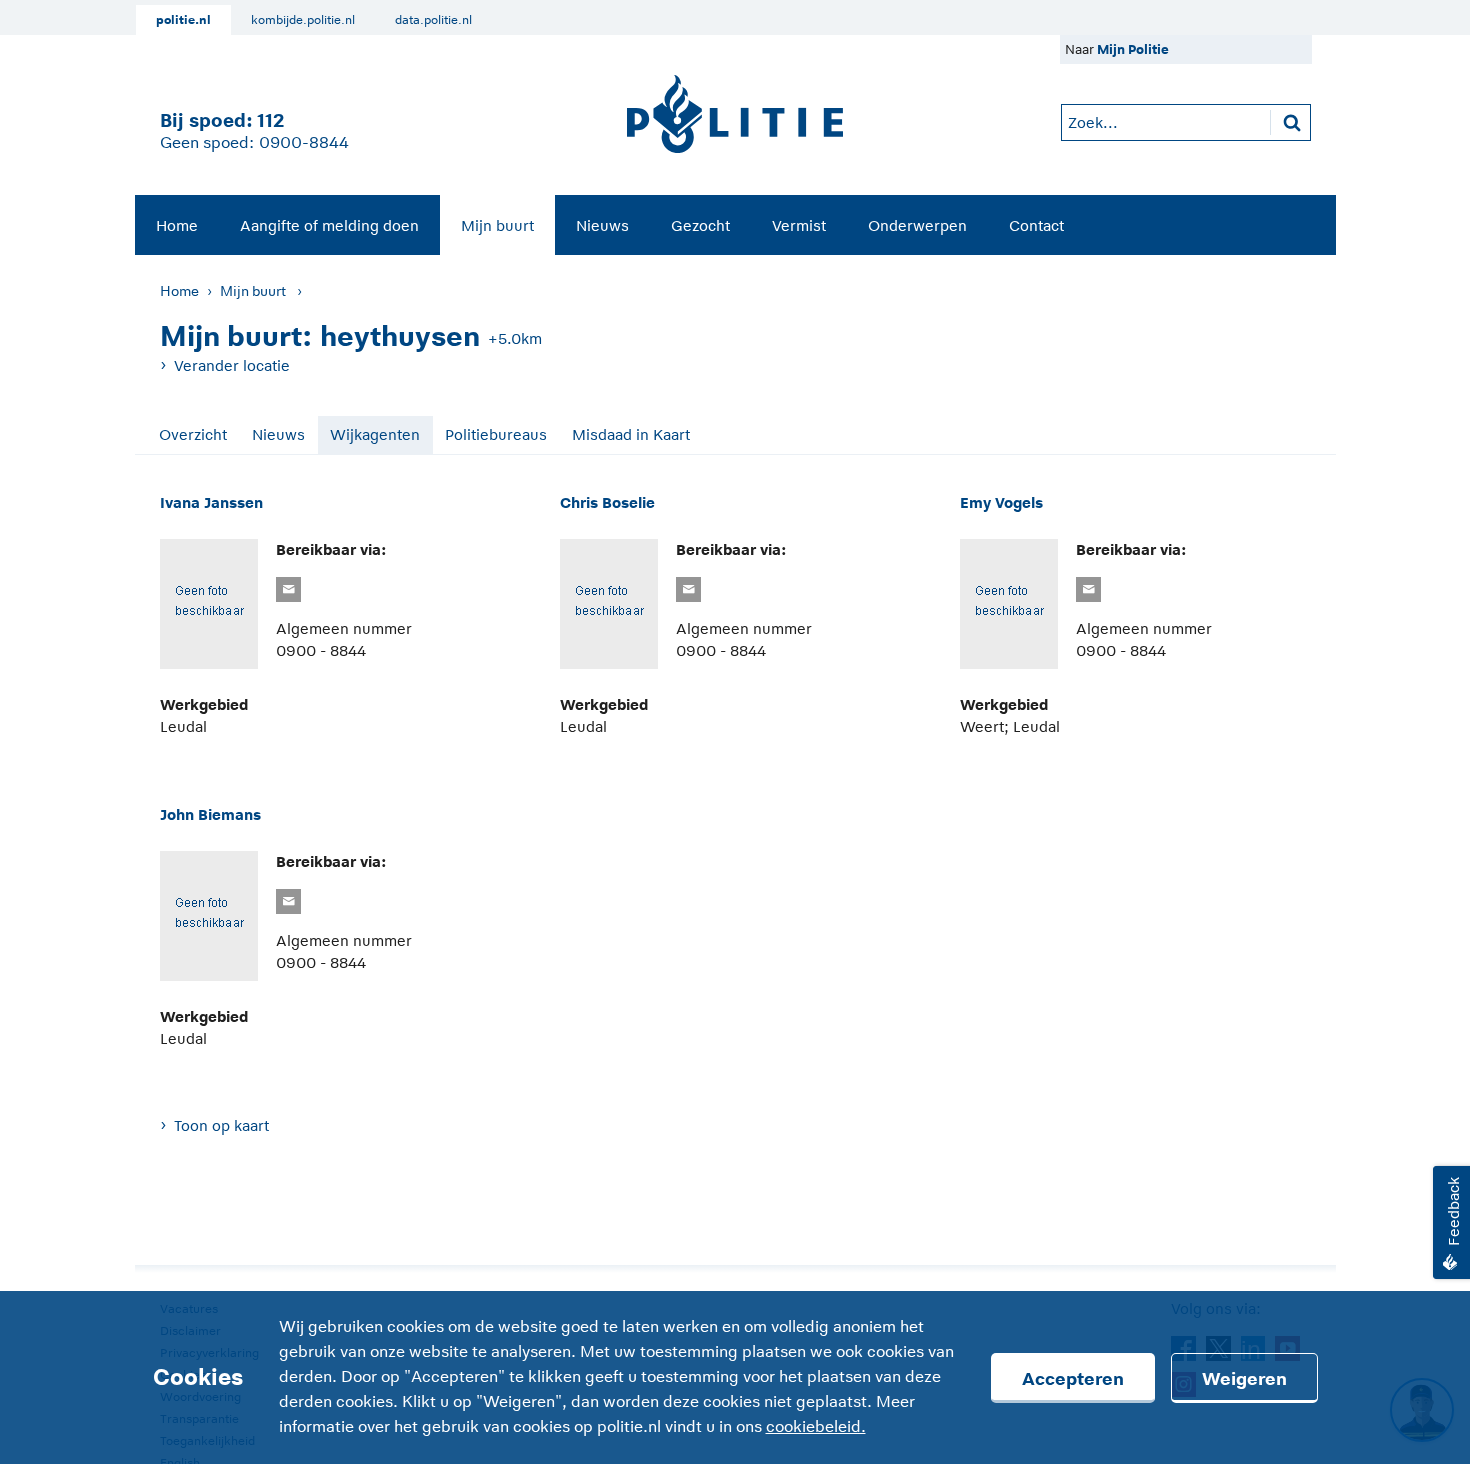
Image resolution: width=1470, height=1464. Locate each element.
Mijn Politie (1133, 49)
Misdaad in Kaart (631, 434)
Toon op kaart (221, 1125)
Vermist (799, 225)
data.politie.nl (433, 20)
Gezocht (700, 225)
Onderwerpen (917, 225)
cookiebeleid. (816, 1427)
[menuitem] (177, 225)
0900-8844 (304, 143)
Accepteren (1073, 1379)
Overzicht (193, 434)
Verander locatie (232, 365)
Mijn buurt (497, 225)
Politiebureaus (496, 434)
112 (270, 120)
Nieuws (602, 225)
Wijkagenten (375, 434)
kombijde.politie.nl (303, 20)
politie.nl (183, 20)
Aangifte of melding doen (329, 225)
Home (177, 225)
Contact (1036, 225)
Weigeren (1244, 1379)
